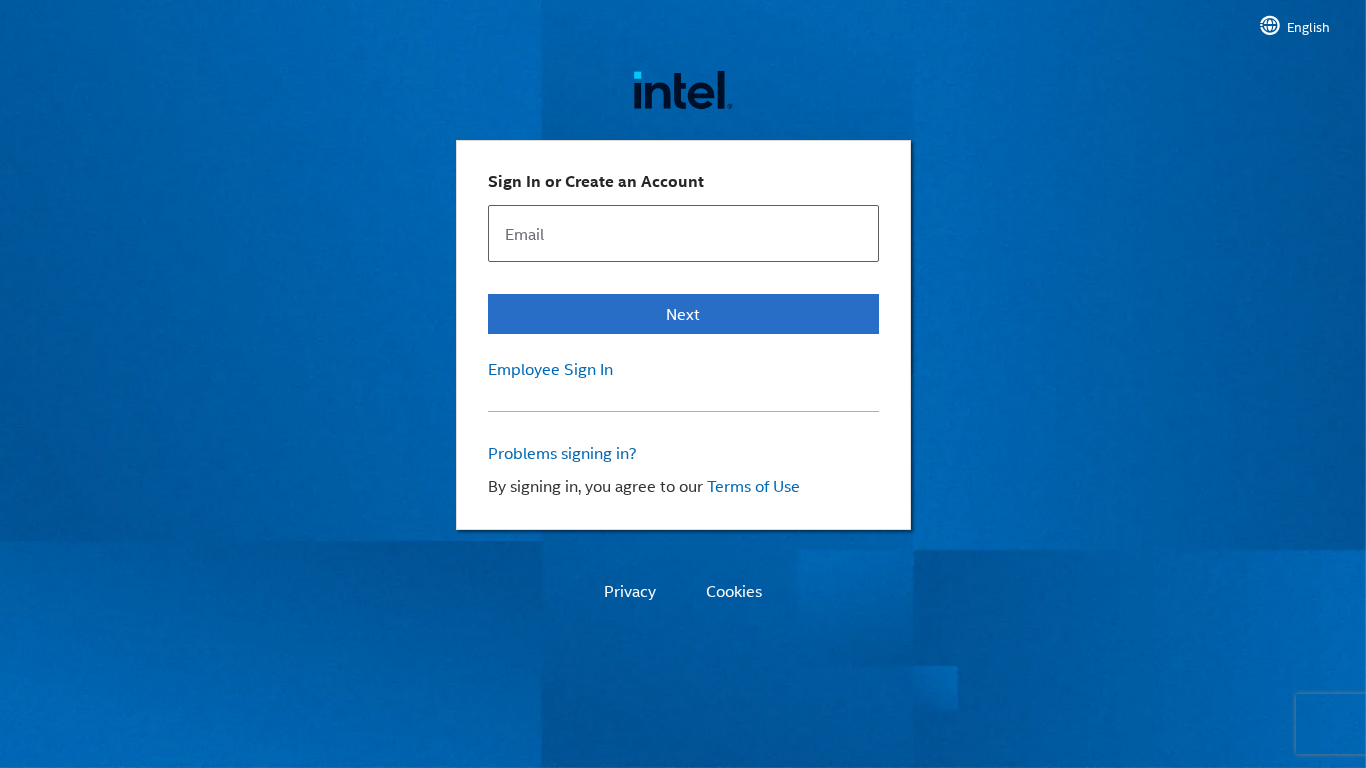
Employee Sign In (550, 369)
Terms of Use (753, 485)
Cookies (734, 591)
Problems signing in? (562, 453)
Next (683, 313)
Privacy (630, 591)
